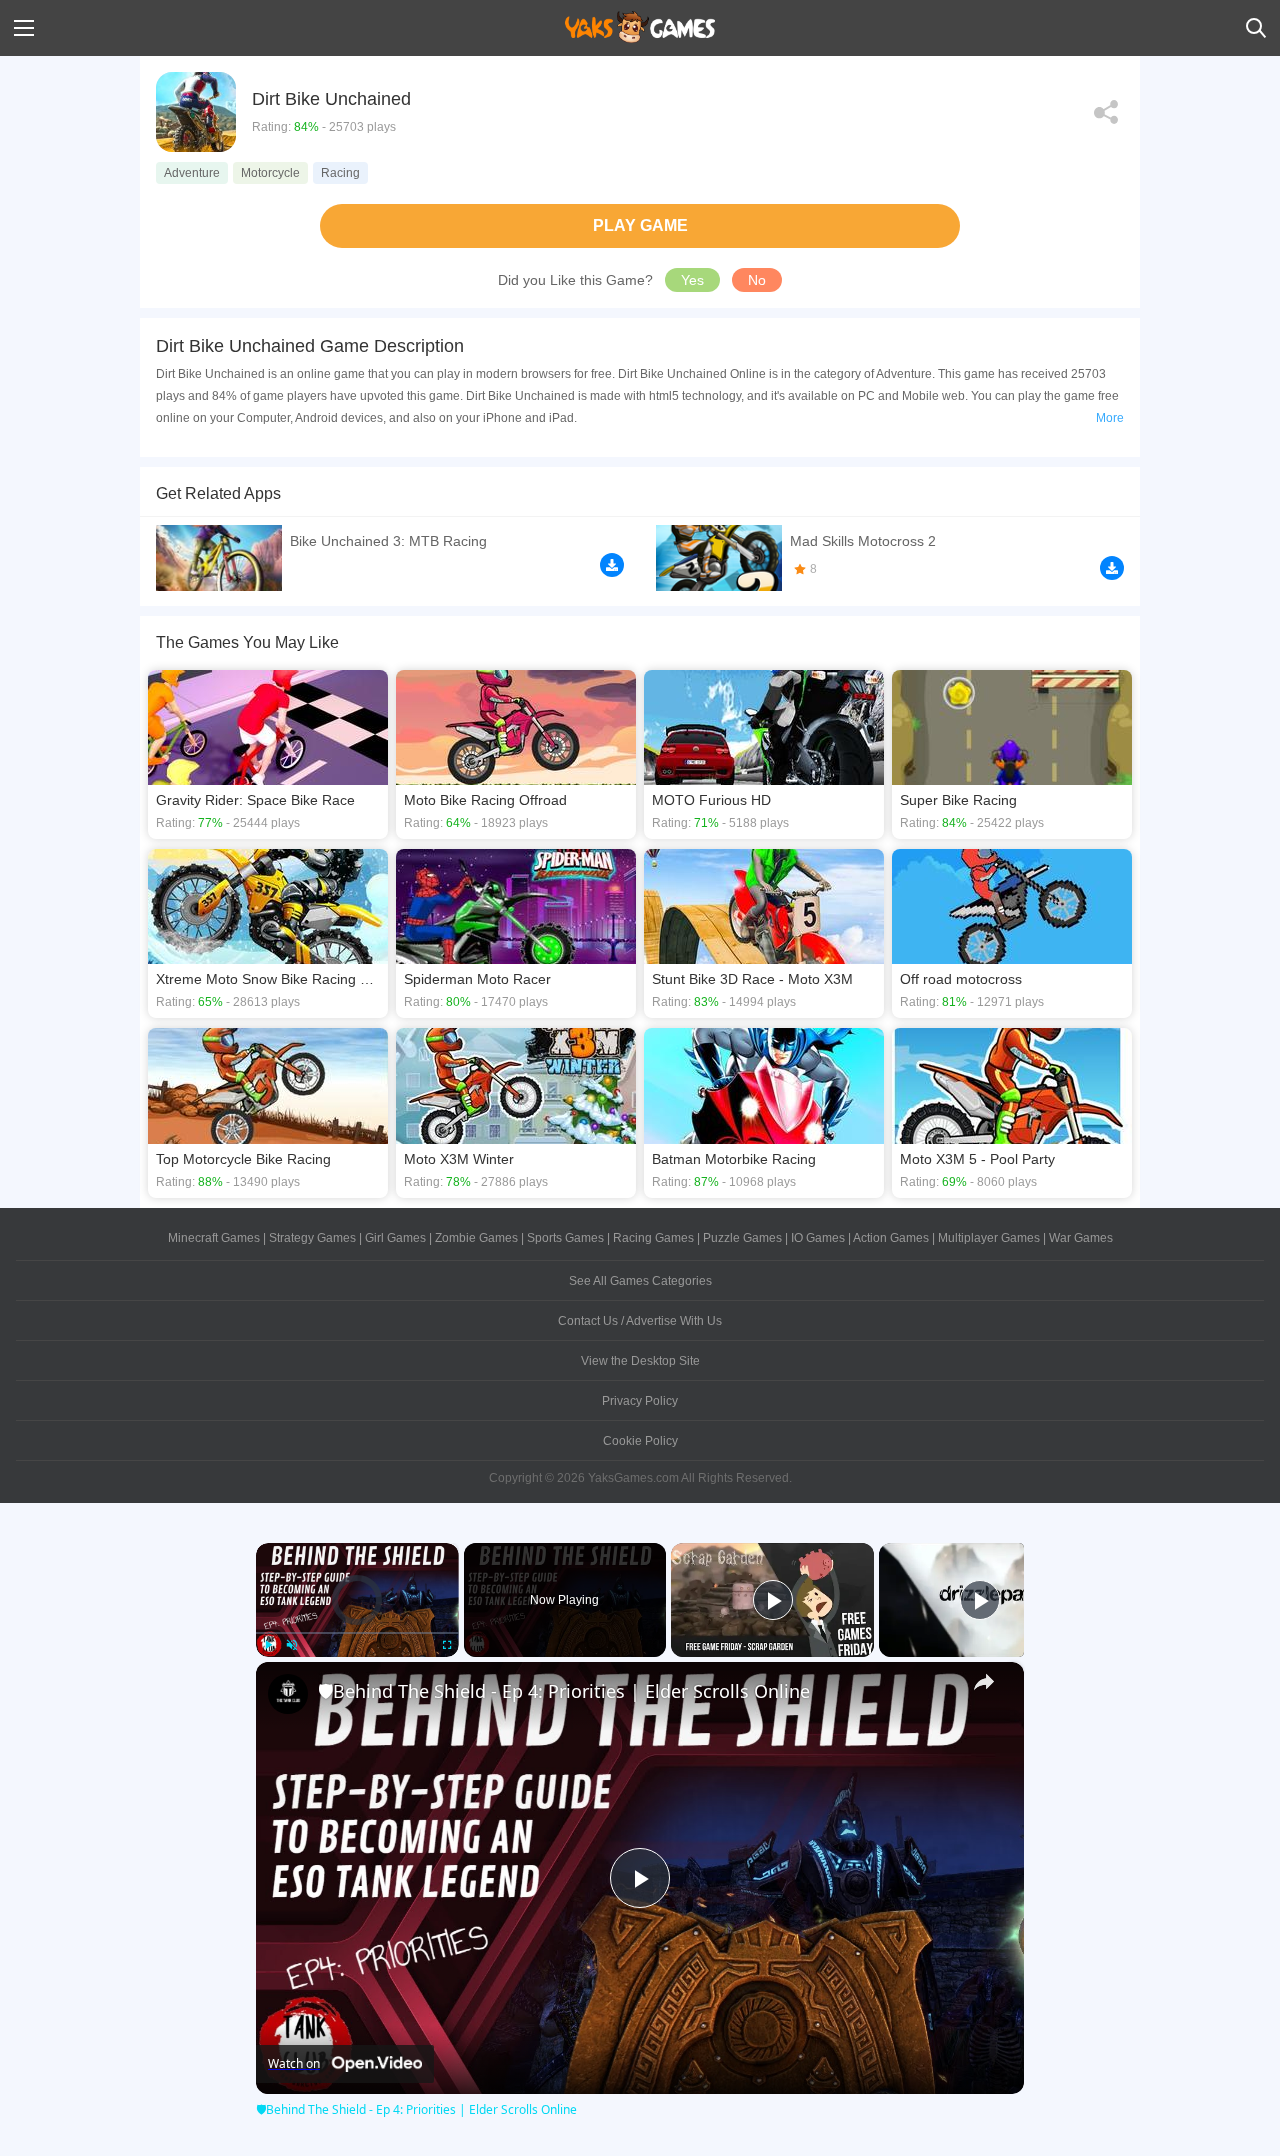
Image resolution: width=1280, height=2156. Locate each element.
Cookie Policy (640, 1441)
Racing (340, 173)
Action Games (891, 1238)
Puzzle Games (742, 1238)
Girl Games (395, 1238)
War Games (1081, 1238)
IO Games (818, 1238)
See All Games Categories (640, 1281)
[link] (288, 1694)
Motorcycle (270, 173)
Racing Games (653, 1238)
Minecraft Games (214, 1238)
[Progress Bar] (357, 1632)
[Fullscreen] (447, 1645)
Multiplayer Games (989, 1238)
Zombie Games (476, 1238)
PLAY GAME (640, 225)
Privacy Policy (640, 1401)
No (757, 280)
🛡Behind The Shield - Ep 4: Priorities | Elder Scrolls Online (564, 1691)
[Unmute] (292, 1645)
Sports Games (565, 1238)
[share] (984, 1682)
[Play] (268, 1645)
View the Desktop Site (640, 1361)
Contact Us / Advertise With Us (640, 1321)
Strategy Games (312, 1238)
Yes (692, 280)
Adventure (192, 173)
